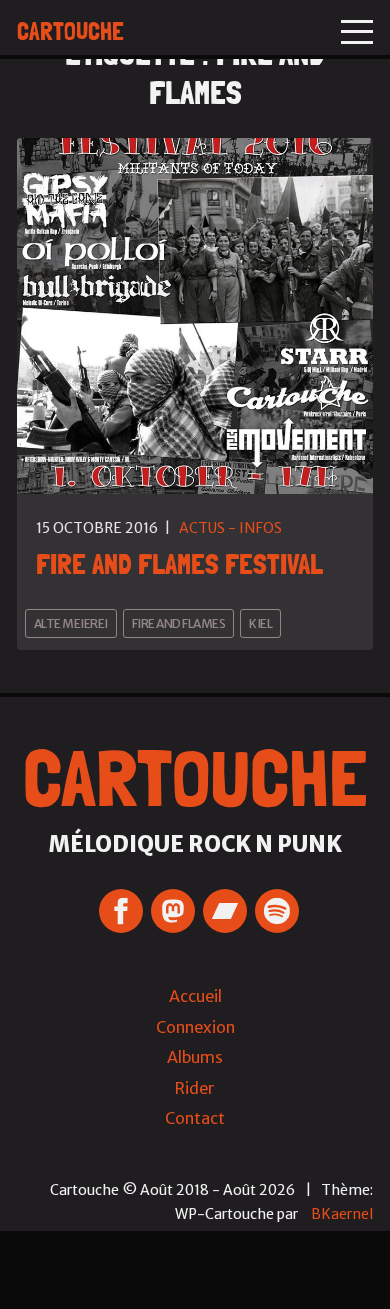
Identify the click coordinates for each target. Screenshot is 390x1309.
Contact (195, 1118)
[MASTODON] (173, 911)
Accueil (195, 996)
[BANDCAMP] (225, 911)
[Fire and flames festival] (195, 316)
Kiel (260, 623)
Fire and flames (179, 623)
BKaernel (342, 1214)
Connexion (195, 1027)
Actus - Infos (230, 528)
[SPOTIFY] (277, 911)
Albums (195, 1057)
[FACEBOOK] (121, 911)
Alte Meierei (71, 623)
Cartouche (70, 31)
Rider (195, 1088)
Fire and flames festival (179, 564)
